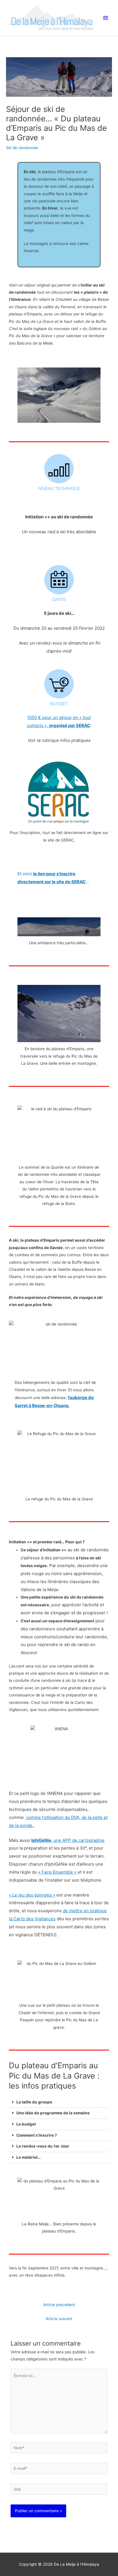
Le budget (26, 2124)
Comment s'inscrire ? (37, 2135)
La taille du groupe (34, 2102)
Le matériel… (28, 2157)
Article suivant (59, 2319)
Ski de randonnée (22, 148)
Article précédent (59, 2305)
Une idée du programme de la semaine (53, 2113)
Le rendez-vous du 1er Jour (43, 2146)
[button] (59, 2102)
